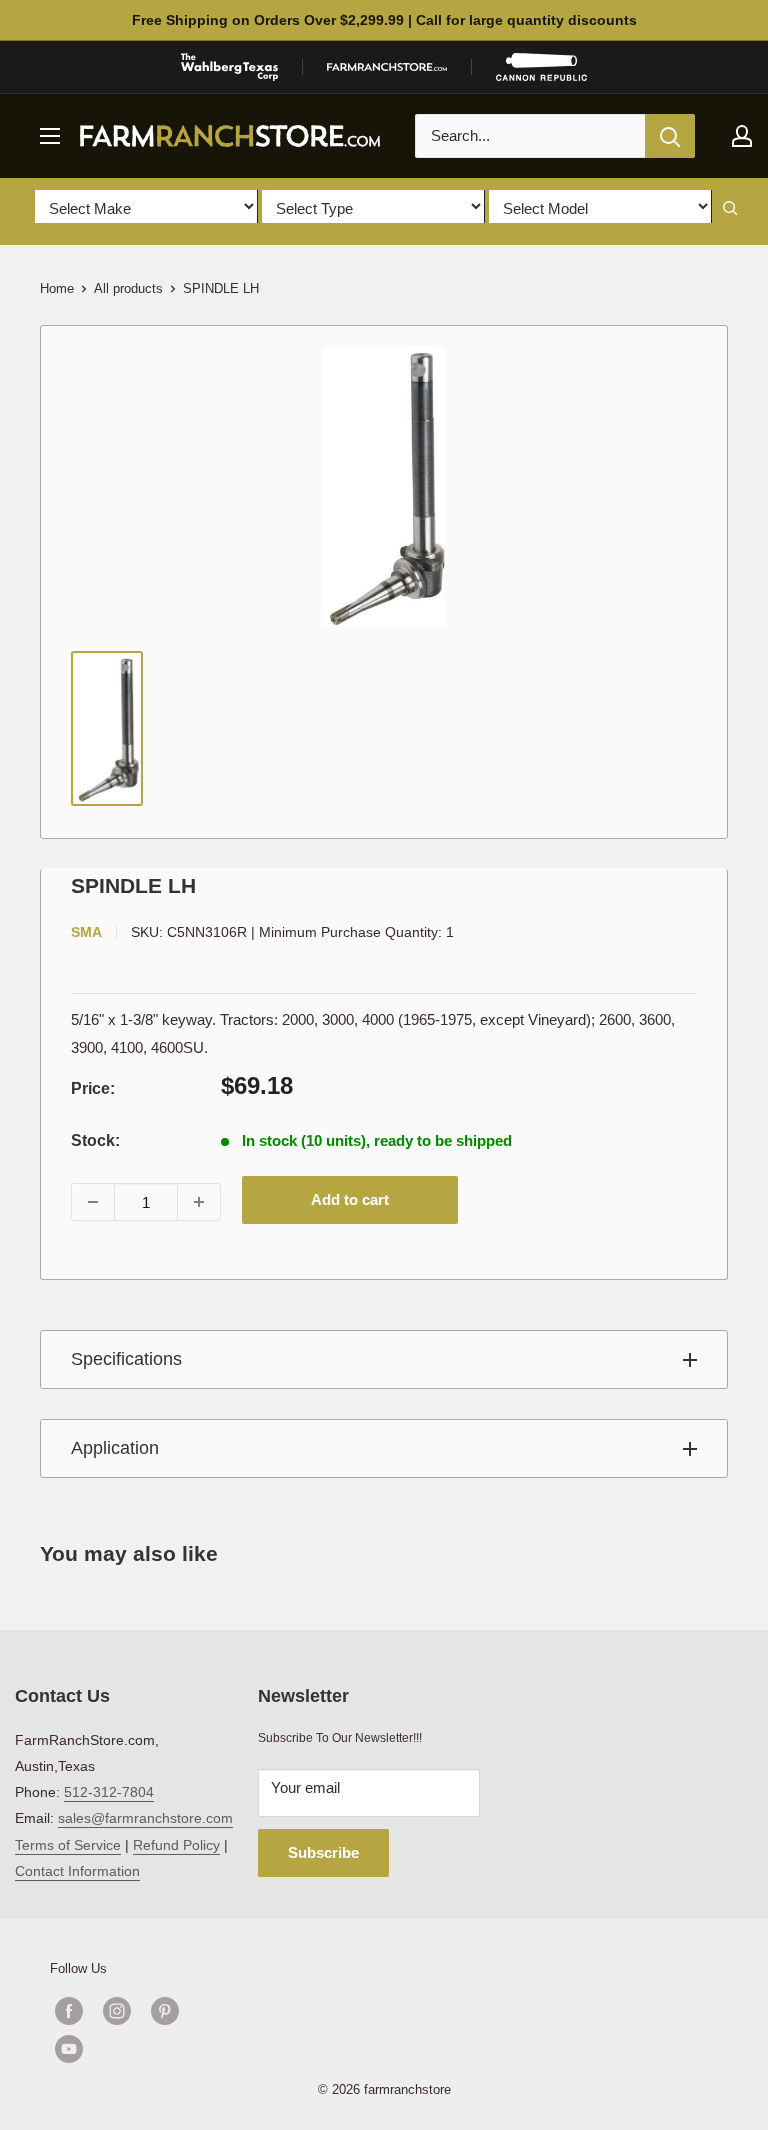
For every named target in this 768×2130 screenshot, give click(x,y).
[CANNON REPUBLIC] (541, 67)
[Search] (670, 136)
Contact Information (77, 1871)
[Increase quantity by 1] (199, 1202)
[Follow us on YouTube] (141, 2049)
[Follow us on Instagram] (117, 2011)
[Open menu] (50, 136)
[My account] (742, 136)
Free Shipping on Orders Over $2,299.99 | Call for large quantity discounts (384, 20)
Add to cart (350, 1199)
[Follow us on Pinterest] (165, 2011)
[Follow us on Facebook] (69, 2011)
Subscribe (323, 1852)
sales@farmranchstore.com (145, 1818)
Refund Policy (176, 1845)
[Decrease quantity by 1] (93, 1202)
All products (128, 288)
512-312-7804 (109, 1792)
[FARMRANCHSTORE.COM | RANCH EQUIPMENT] (387, 67)
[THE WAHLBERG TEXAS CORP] (229, 67)
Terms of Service (68, 1845)
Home (57, 288)
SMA (86, 932)
